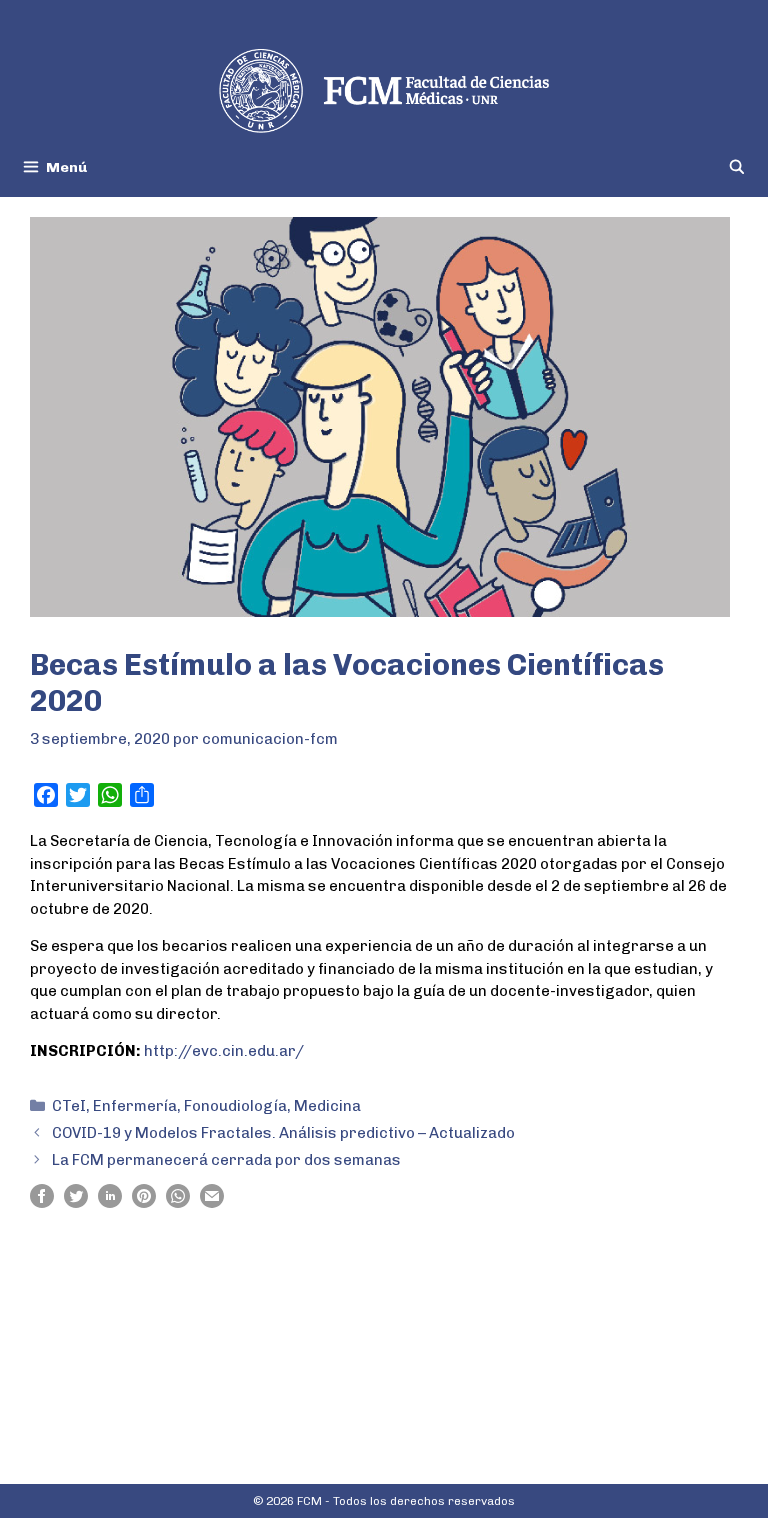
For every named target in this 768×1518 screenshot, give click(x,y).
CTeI (69, 1106)
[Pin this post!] (144, 1203)
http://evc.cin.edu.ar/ (224, 1051)
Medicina (327, 1106)
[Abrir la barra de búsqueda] (737, 167)
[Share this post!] (42, 1203)
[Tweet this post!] (76, 1203)
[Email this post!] (212, 1203)
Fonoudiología (235, 1106)
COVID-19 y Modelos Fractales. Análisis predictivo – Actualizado (283, 1133)
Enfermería (135, 1106)
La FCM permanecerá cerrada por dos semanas (226, 1160)
